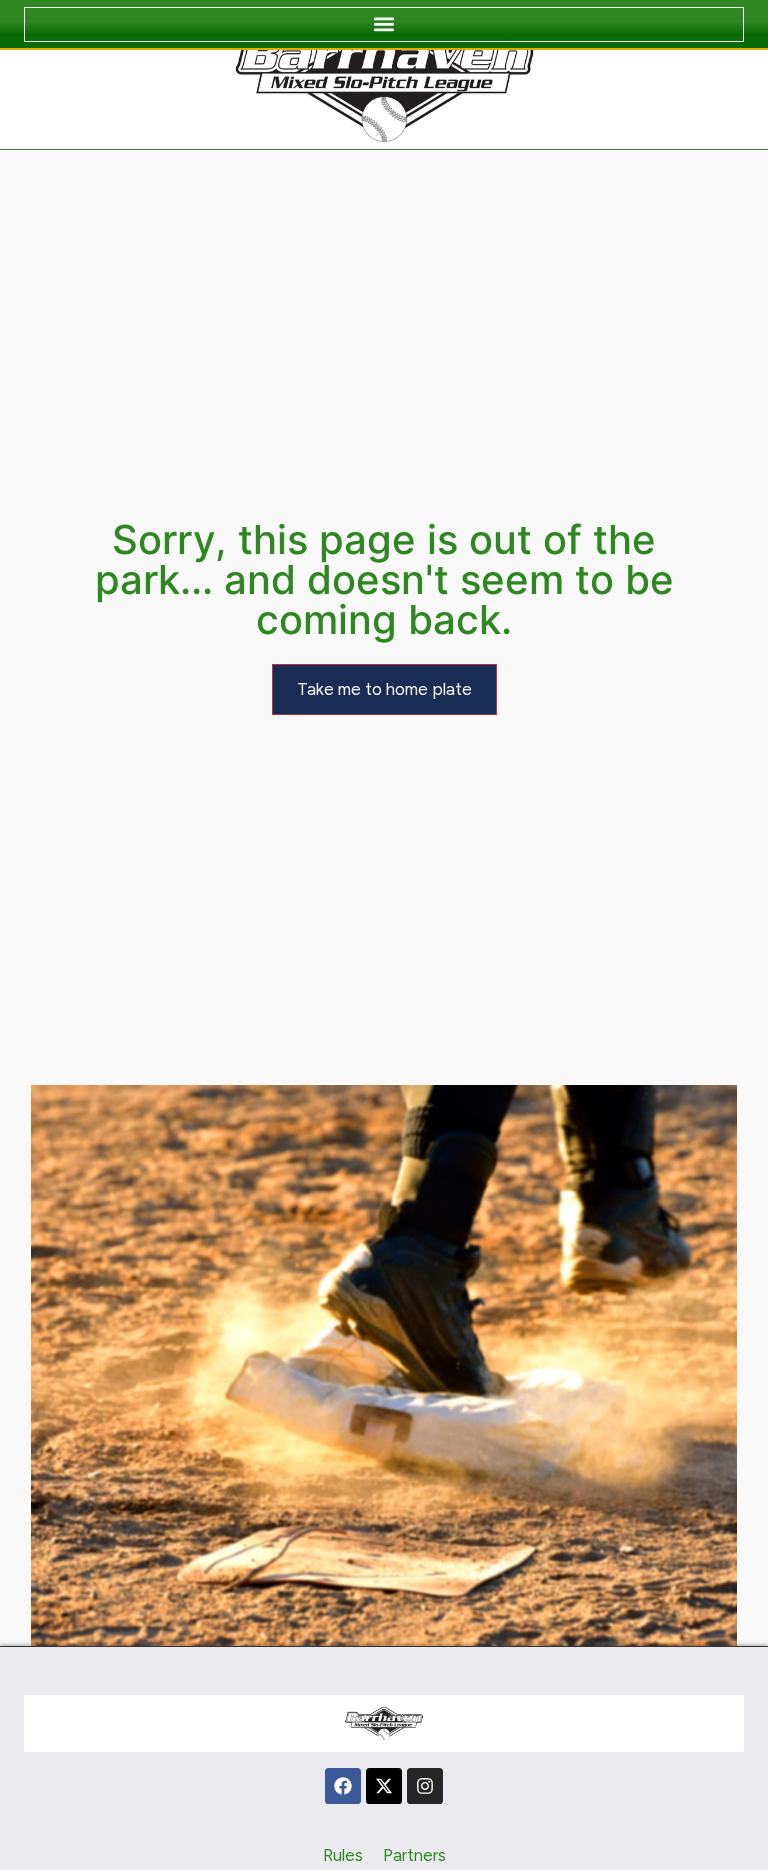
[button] (384, 24)
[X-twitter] (384, 1786)
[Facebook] (343, 1786)
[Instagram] (425, 1786)
